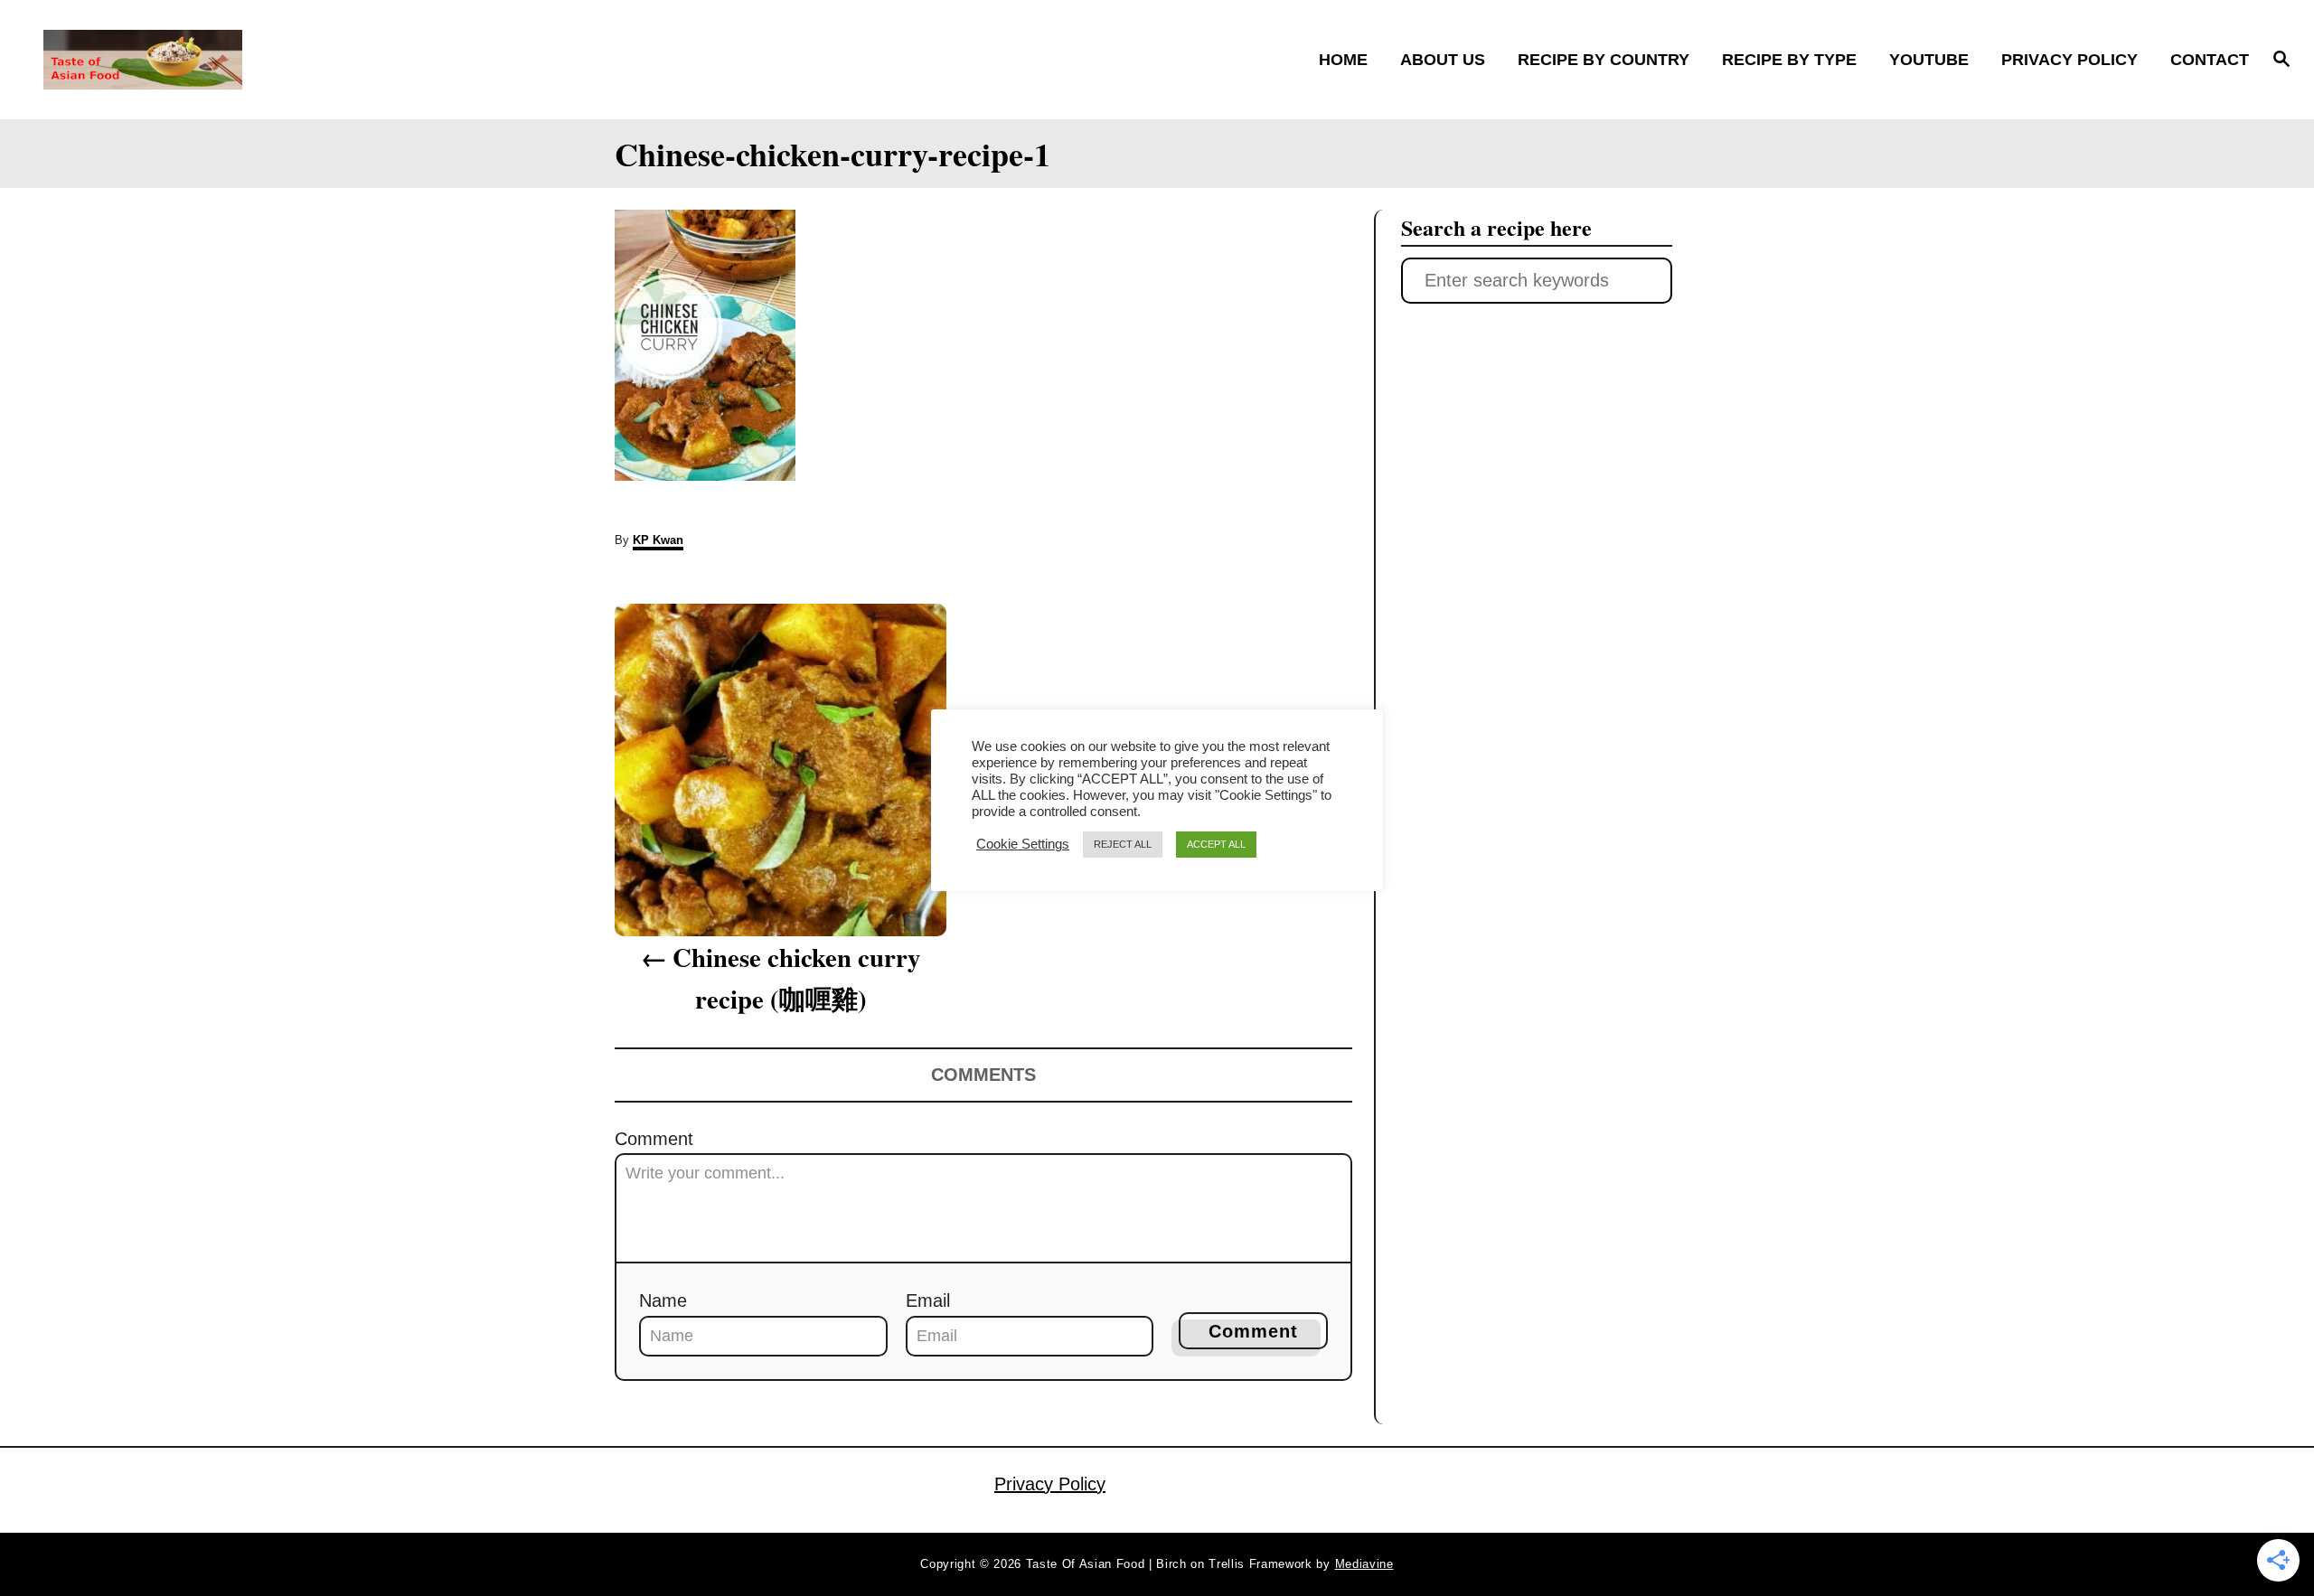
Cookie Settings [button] (1023, 844)
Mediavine (1364, 1564)
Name (663, 1300)
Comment (654, 1139)
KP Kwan (658, 540)
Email (928, 1300)
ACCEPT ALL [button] (1216, 844)
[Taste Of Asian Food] (317, 60)
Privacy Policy (1050, 1484)
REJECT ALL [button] (1123, 844)
